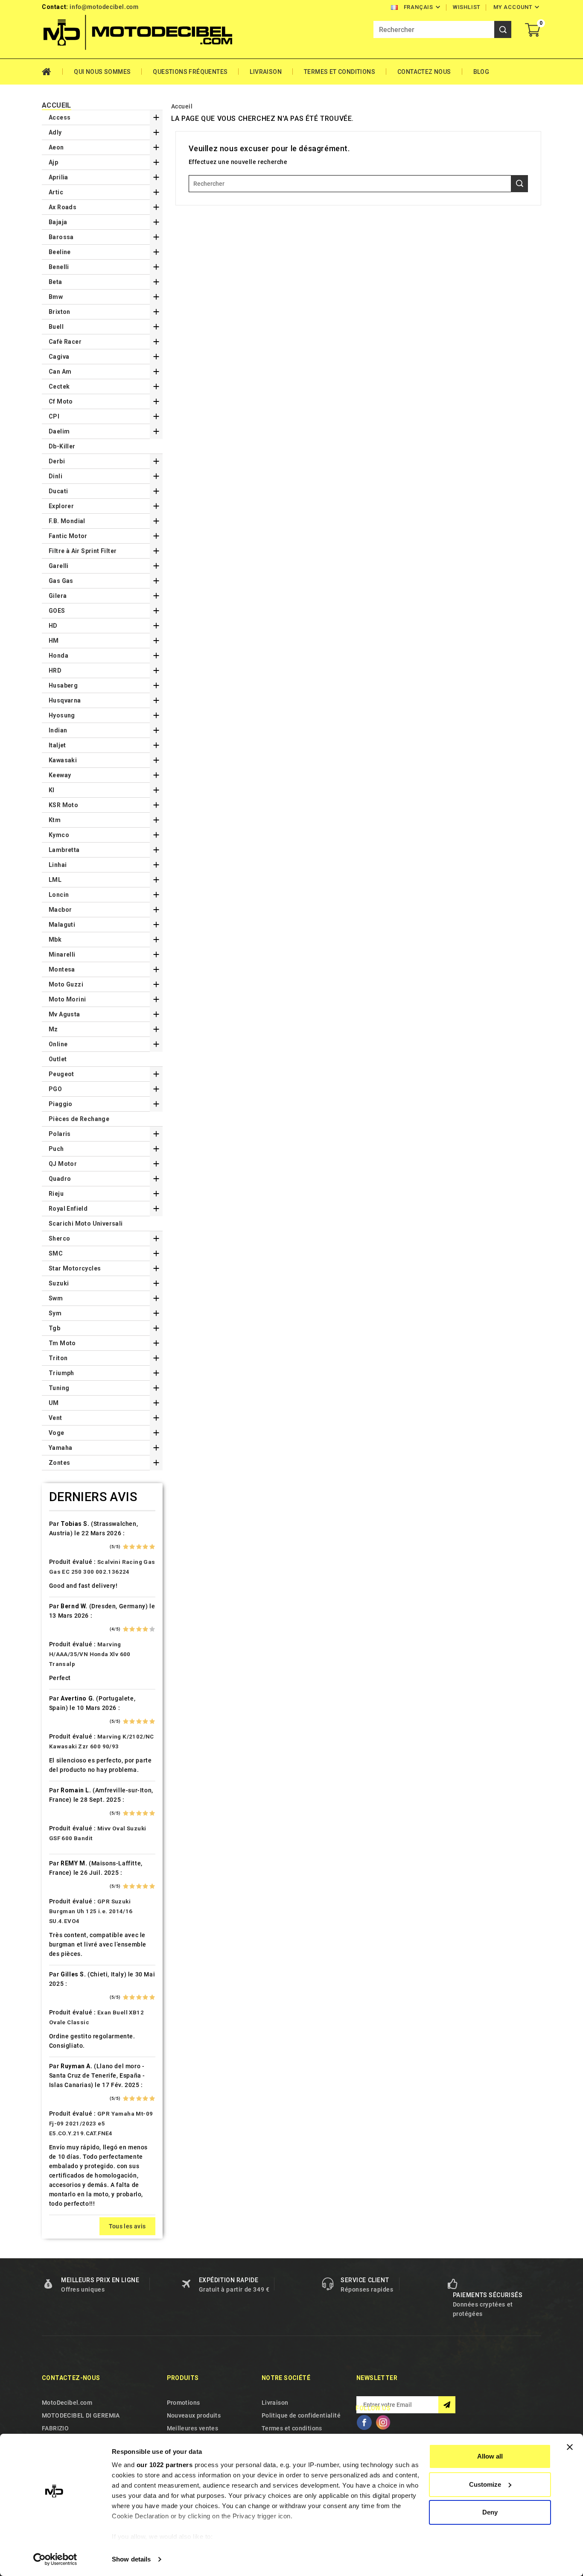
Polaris (60, 1134)
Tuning (59, 1388)
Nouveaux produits (194, 2415)
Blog (481, 72)
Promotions (184, 2403)
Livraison (266, 72)
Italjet (57, 745)
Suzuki (59, 1283)
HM (54, 641)
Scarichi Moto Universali (86, 1224)
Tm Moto (62, 1343)
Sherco (59, 1238)
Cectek (59, 386)
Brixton (60, 312)
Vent (55, 1418)
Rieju (56, 1194)
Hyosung (62, 715)
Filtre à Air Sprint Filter (83, 551)
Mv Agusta (64, 1014)
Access (60, 117)
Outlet (58, 1059)
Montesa (62, 969)
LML (55, 880)
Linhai (58, 865)
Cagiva (59, 357)
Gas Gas (61, 581)
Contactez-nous (71, 2378)
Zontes (59, 1463)
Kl (52, 790)
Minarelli (62, 954)
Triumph (61, 1373)
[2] (132, 1547)
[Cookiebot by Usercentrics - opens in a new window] (55, 2559)
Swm (56, 1298)
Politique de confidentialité (301, 2415)
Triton (58, 1358)
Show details (131, 2559)
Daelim (59, 431)
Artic (56, 192)
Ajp (53, 162)
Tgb (54, 1328)
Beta (55, 282)
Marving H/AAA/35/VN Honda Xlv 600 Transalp (90, 1654)
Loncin (59, 895)
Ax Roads (63, 207)
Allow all (490, 2456)
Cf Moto (61, 401)
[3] (139, 1547)
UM (54, 1403)
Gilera (58, 596)
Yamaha (60, 1448)
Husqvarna (65, 700)
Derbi (57, 461)
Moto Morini (67, 999)
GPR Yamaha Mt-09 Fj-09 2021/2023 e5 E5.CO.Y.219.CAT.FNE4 (101, 2124)
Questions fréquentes (190, 72)
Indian (58, 730)
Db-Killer (62, 446)
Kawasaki (63, 760)
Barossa (61, 237)
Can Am (60, 372)
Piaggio (61, 1104)
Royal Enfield (68, 1209)
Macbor (60, 910)
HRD (55, 670)
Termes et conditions (340, 72)
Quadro (60, 1179)
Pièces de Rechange (79, 1119)
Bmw (56, 297)
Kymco (59, 835)
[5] (152, 1547)
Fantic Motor (68, 536)
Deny (490, 2512)
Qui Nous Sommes (102, 72)
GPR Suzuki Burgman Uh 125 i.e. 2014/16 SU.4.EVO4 (91, 1911)
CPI (54, 416)
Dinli (55, 476)
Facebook (364, 2422)
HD (53, 626)
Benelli (59, 267)
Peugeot (61, 1074)
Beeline (60, 252)
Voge (57, 1433)
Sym (55, 1313)
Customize (485, 2484)
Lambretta (64, 850)
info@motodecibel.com (104, 7)
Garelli (59, 566)
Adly (55, 132)
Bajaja (58, 222)
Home (52, 72)
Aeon (56, 147)
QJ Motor (63, 1164)
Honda (58, 656)
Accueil (57, 105)
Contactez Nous (424, 72)
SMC (56, 1253)
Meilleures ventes (193, 2428)
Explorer (61, 506)
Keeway (60, 775)
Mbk (55, 940)
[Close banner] (570, 2447)
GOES (57, 611)
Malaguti (62, 925)
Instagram (383, 2422)
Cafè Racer (65, 342)
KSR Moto (63, 805)
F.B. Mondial (67, 521)
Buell (56, 327)
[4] (145, 1547)
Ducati (58, 491)
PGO (55, 1089)
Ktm (55, 820)
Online (58, 1044)
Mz (53, 1029)
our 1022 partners (165, 2465)
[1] (126, 1547)
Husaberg (63, 685)
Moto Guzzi (66, 984)
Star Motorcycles (75, 1268)
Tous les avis (127, 2226)
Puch (56, 1149)
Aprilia (58, 177)
